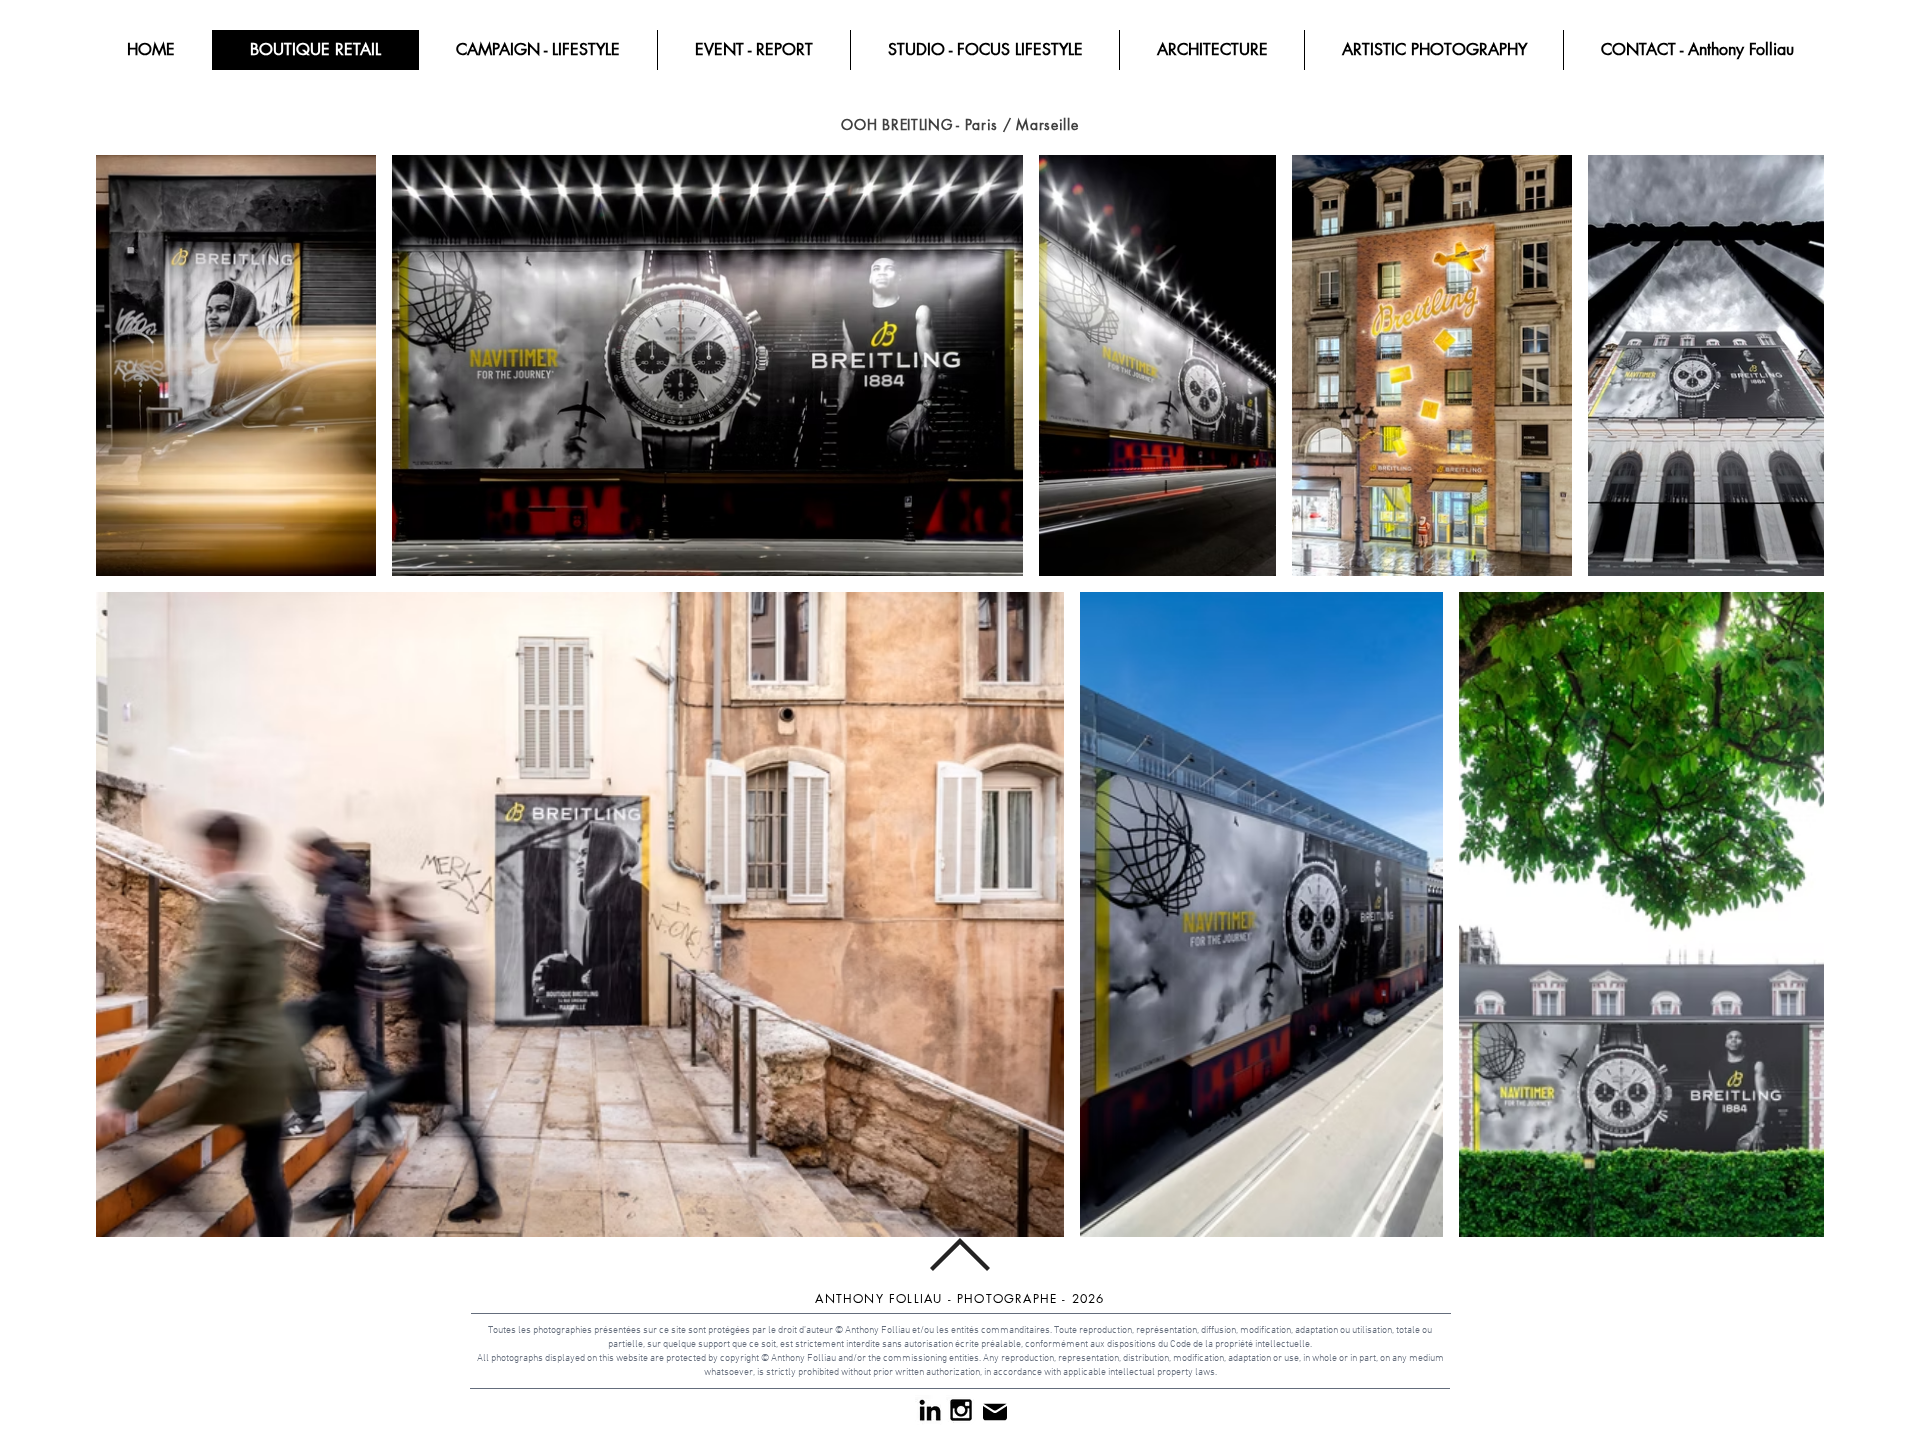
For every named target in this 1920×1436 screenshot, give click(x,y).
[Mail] (994, 1412)
